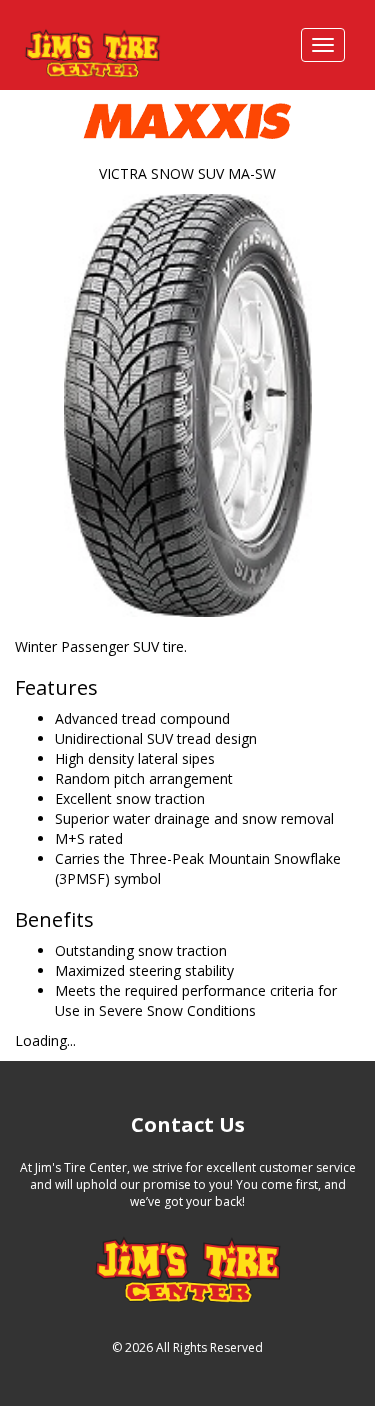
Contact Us (188, 1124)
